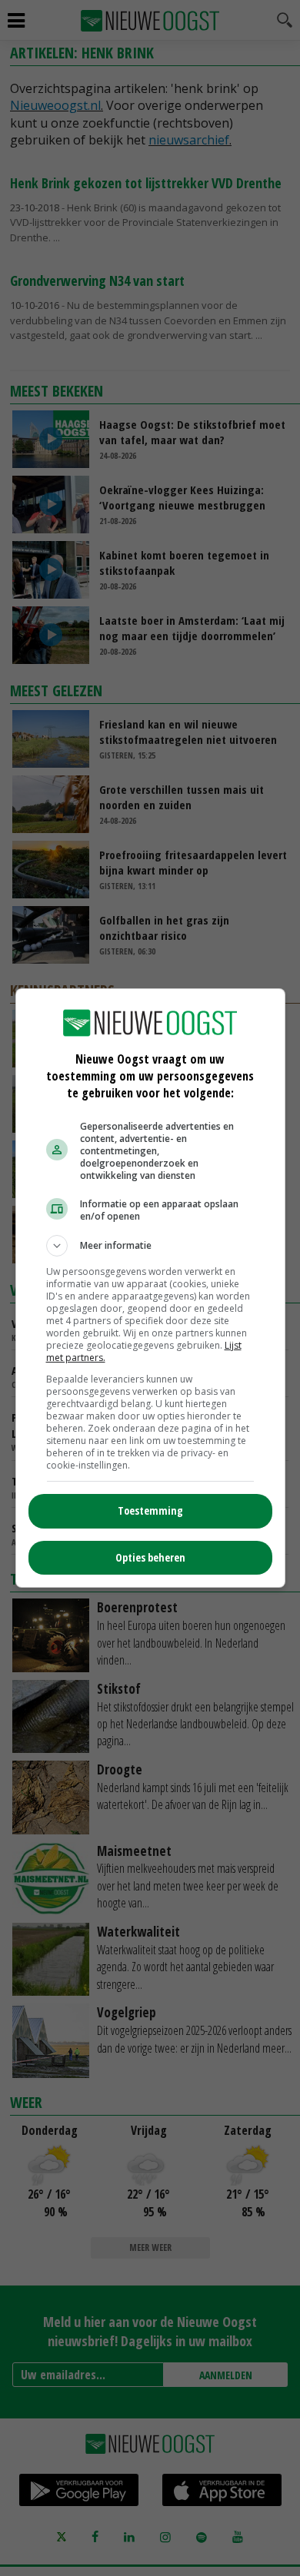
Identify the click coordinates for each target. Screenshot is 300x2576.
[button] (150, 1246)
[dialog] (150, 1288)
